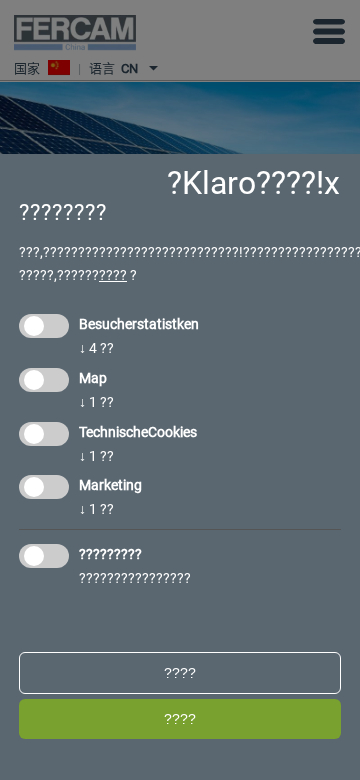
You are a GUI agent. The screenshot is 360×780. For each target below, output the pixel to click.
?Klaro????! (245, 183)
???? (113, 275)
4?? (96, 348)
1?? (96, 402)
